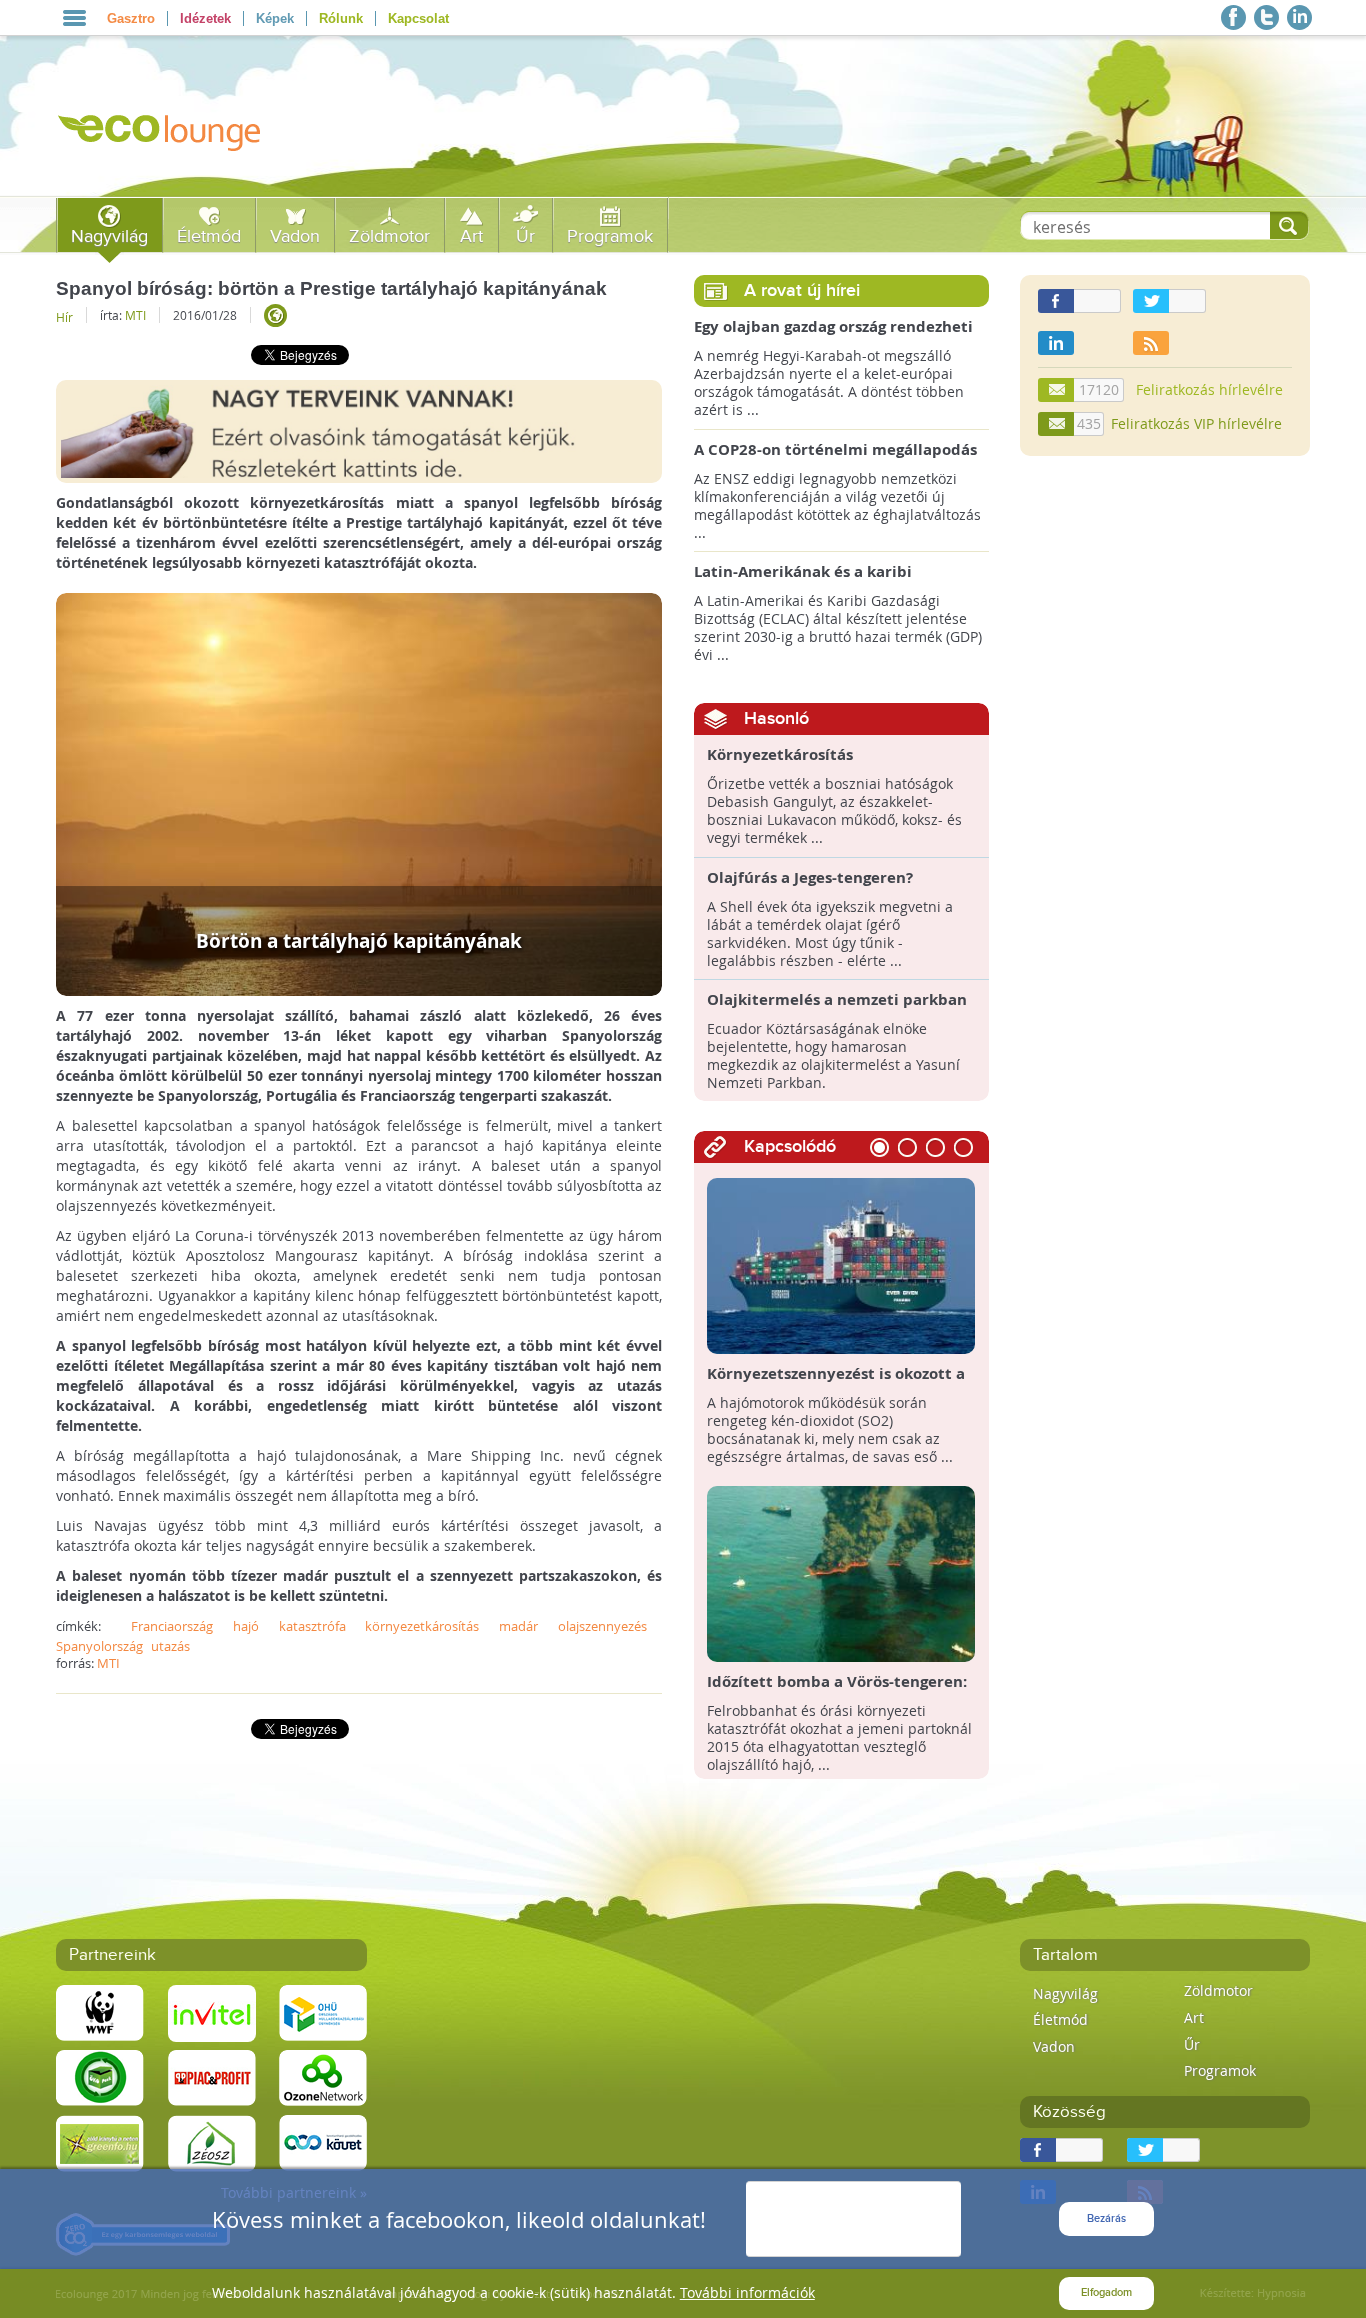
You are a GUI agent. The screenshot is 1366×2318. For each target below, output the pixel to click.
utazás (170, 1646)
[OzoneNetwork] (323, 2076)
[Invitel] (212, 2011)
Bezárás (1106, 2218)
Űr (525, 236)
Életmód (209, 236)
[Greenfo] (100, 2141)
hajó (246, 1626)
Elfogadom (1106, 2292)
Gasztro (131, 18)
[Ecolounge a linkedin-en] (1299, 17)
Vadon (295, 236)
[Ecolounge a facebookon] (1233, 17)
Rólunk (341, 18)
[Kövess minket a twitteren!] (1266, 17)
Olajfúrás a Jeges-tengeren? (810, 878)
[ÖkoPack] (100, 2076)
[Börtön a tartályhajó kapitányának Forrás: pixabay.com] (359, 792)
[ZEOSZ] (212, 2141)
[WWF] (100, 2011)
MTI (135, 315)
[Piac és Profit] (212, 2076)
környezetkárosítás (422, 1626)
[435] (1057, 424)
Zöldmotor (389, 236)
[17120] (1057, 390)
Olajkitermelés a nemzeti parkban (837, 1000)
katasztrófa (312, 1626)
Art (471, 236)
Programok (610, 236)
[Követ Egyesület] (323, 2141)
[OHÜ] (323, 2011)
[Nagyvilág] (275, 315)
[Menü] (74, 18)
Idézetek (205, 18)
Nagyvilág (109, 236)
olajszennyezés (602, 1626)
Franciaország (172, 1626)
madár (518, 1626)
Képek (275, 18)
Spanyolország (99, 1646)
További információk (747, 2292)
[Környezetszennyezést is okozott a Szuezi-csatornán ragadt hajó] (841, 1264)
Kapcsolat (418, 18)
